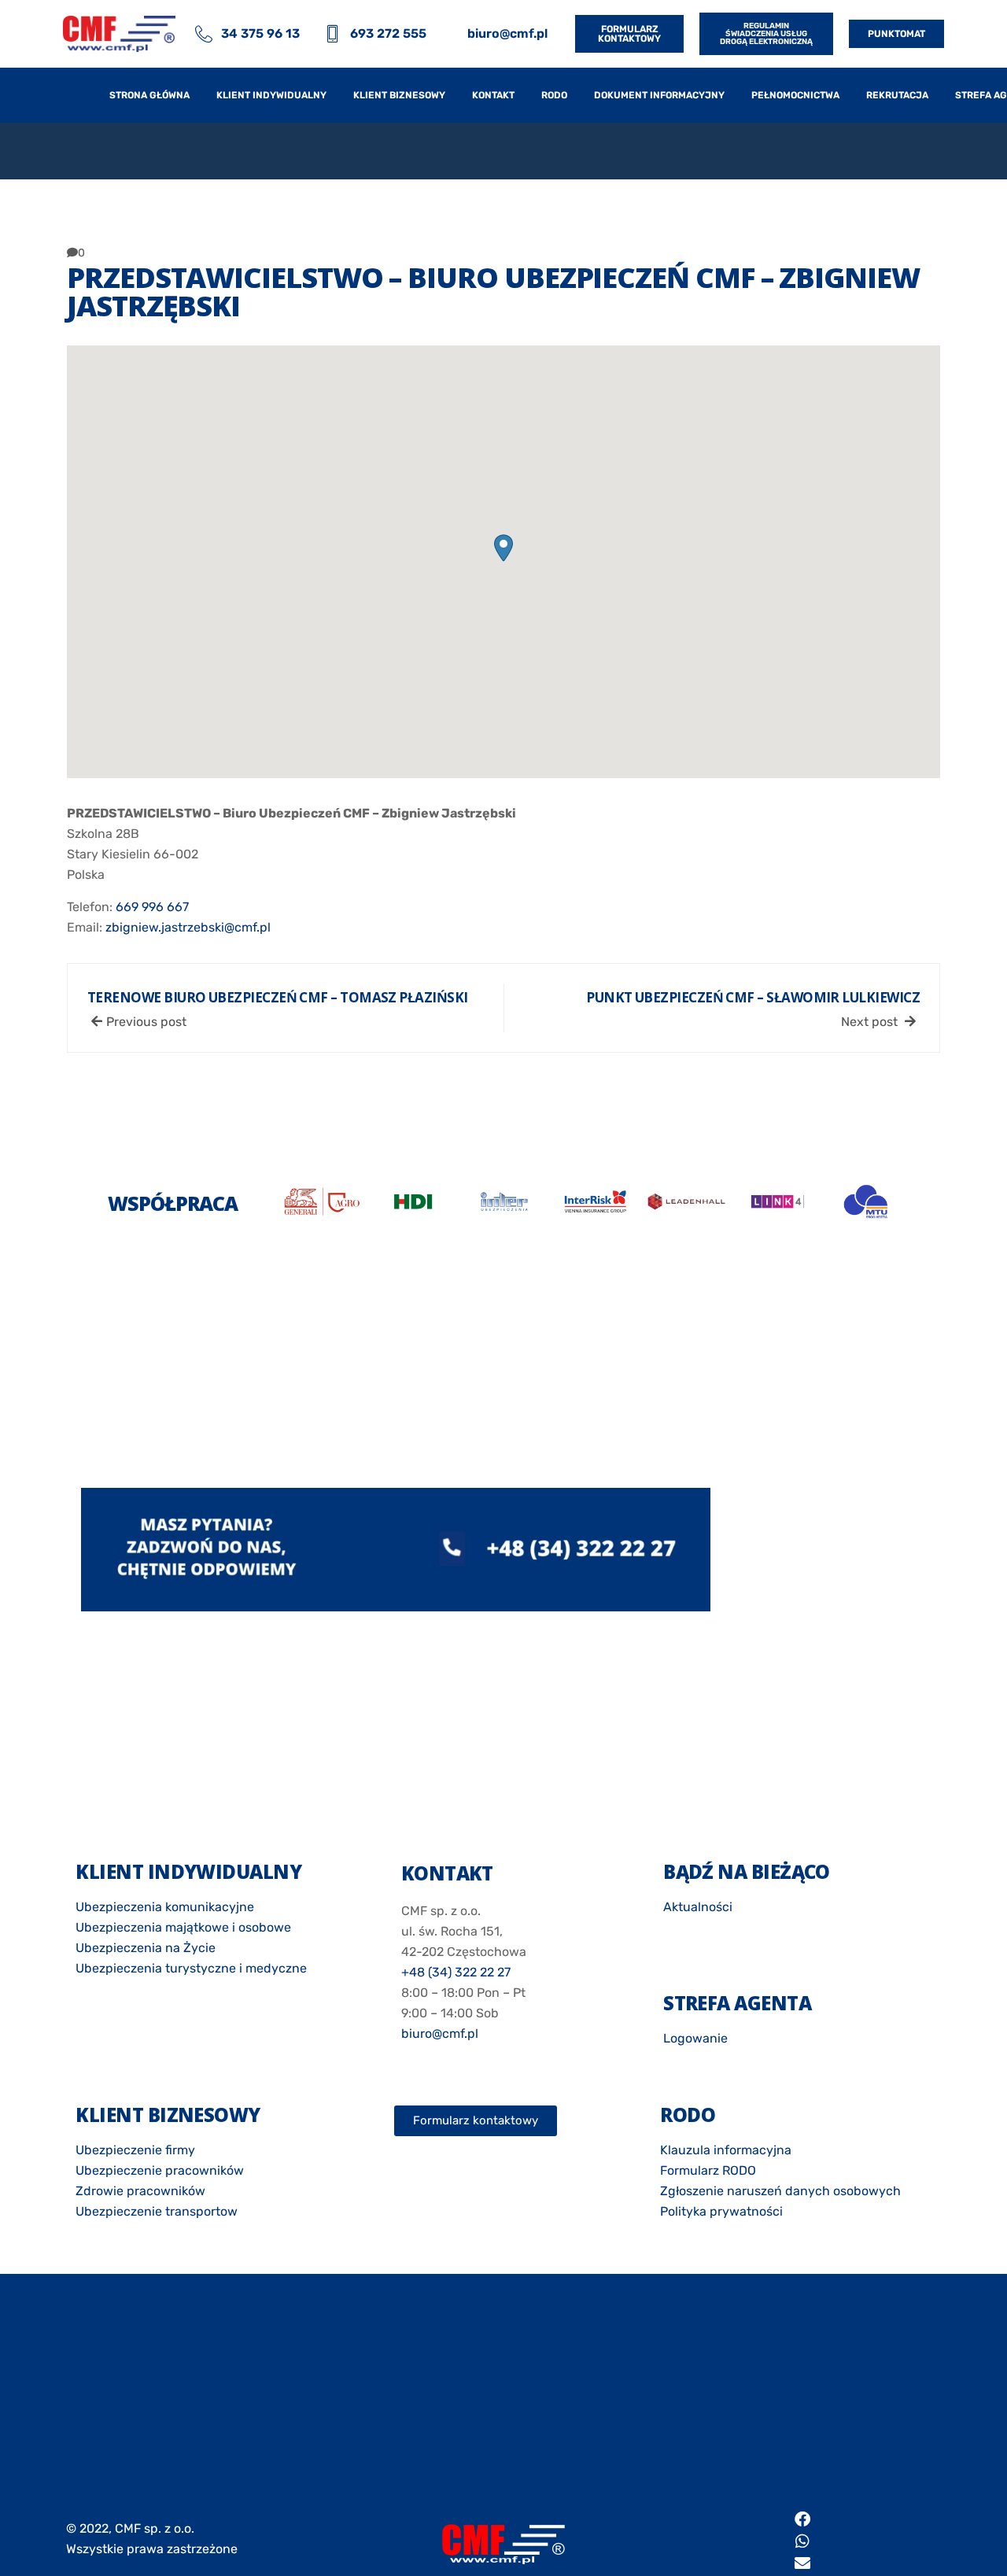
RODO (554, 95)
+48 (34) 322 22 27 (456, 1972)
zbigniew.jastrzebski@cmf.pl (188, 927)
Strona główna (149, 95)
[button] (503, 548)
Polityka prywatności (721, 2211)
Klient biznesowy (399, 95)
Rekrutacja (897, 95)
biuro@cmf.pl (440, 2033)
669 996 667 (152, 907)
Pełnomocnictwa (795, 95)
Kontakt (493, 95)
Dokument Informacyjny (659, 95)
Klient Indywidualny (271, 95)
